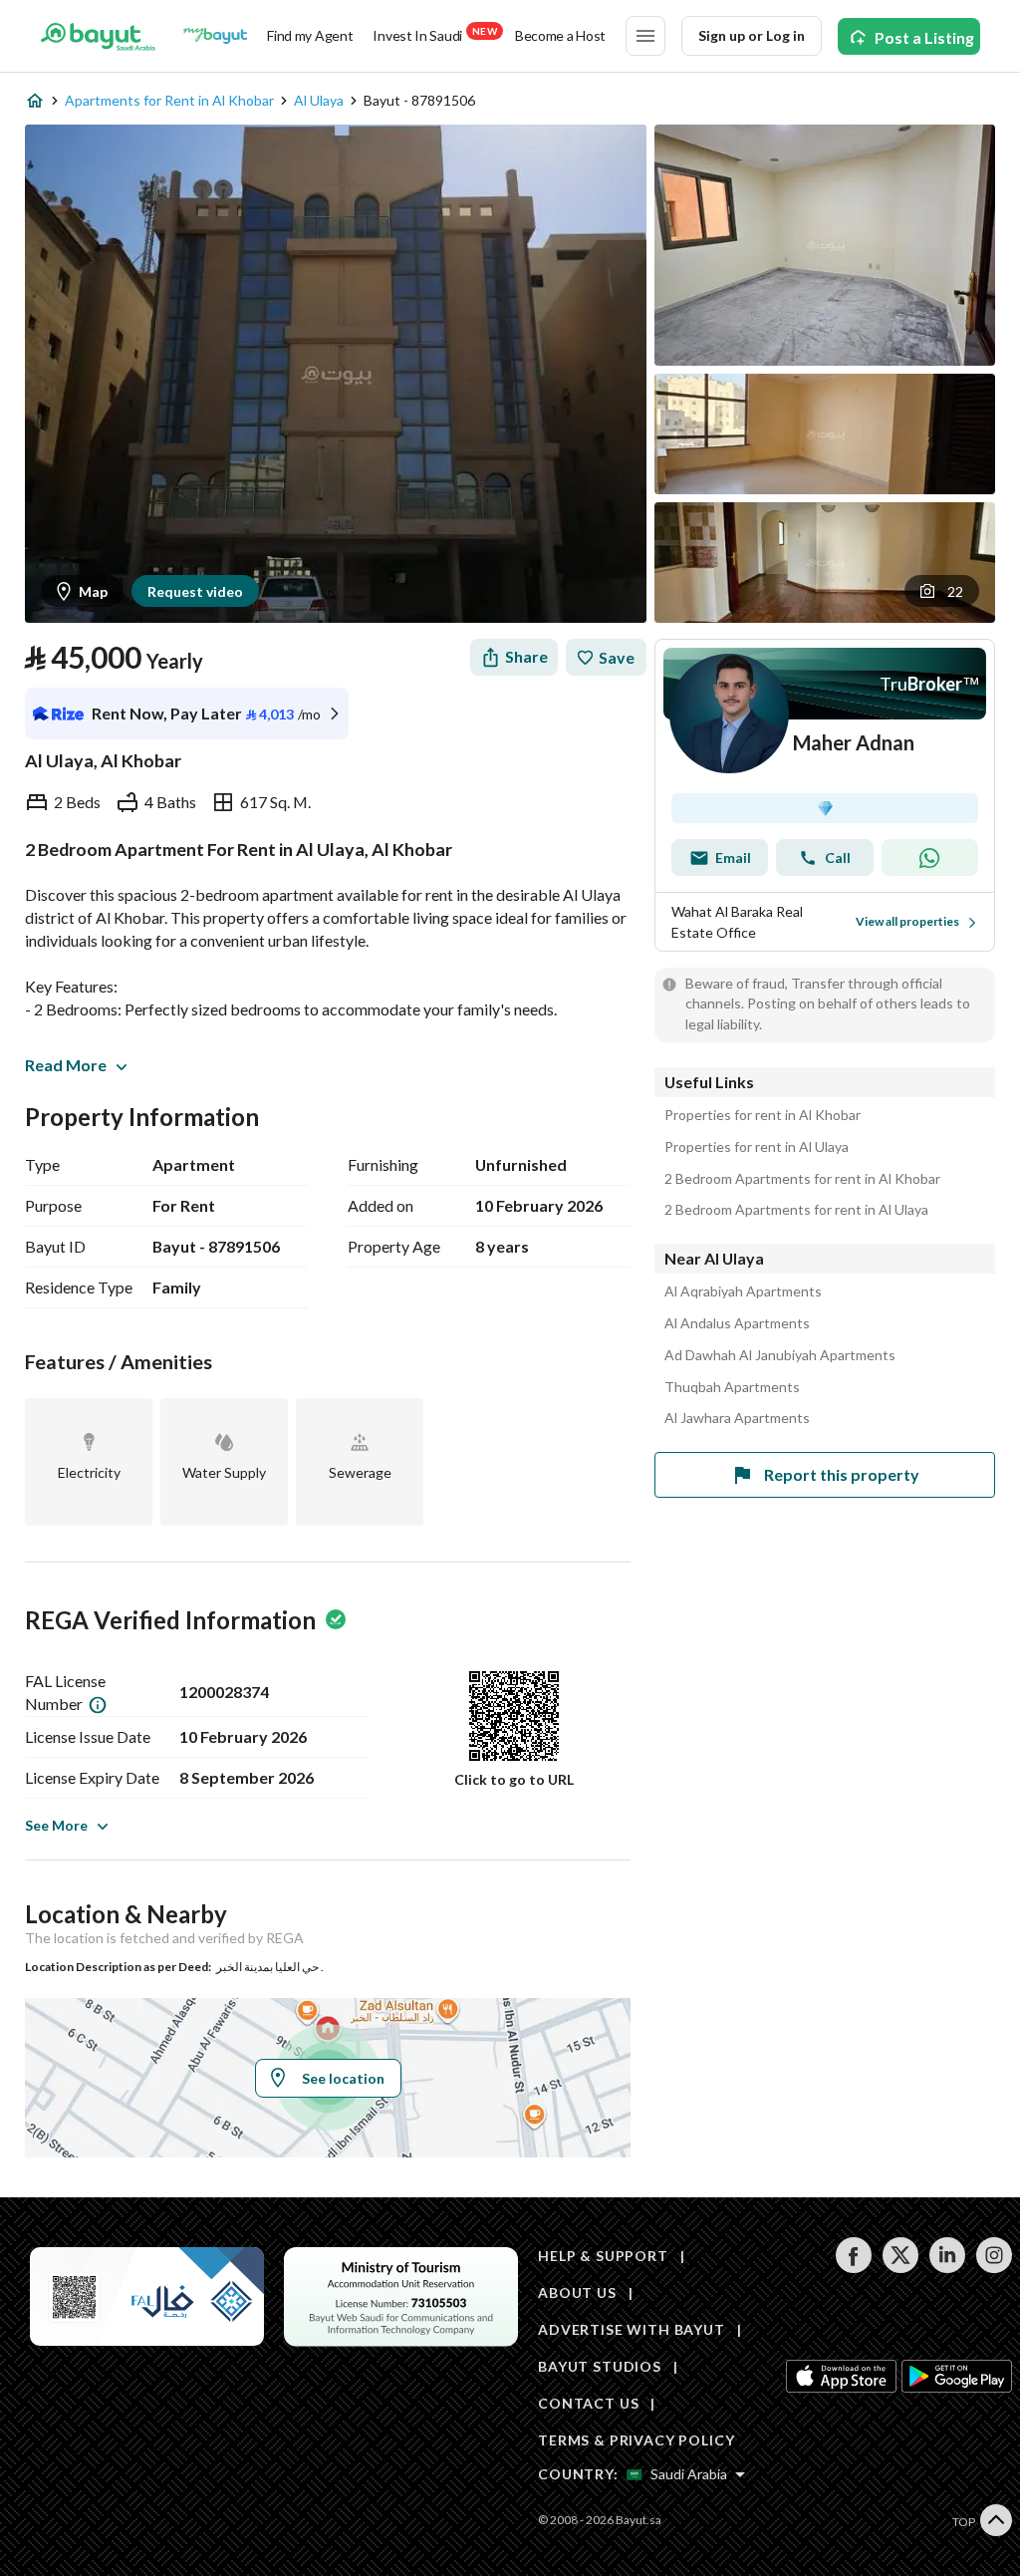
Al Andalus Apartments (737, 1323)
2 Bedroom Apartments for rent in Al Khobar (802, 1179)
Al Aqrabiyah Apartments (743, 1291)
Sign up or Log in (752, 35)
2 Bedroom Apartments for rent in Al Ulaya (796, 1210)
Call (838, 858)
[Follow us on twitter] (900, 2268)
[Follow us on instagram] (994, 2268)
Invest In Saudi (434, 34)
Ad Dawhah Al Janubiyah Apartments (780, 1355)
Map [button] (93, 591)
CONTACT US (588, 2403)
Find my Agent (310, 35)
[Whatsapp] (930, 858)
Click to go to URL (514, 1779)
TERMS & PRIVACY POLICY (636, 2440)
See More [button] (56, 1825)
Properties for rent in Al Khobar (763, 1115)
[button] (942, 591)
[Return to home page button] (98, 36)
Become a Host (560, 35)
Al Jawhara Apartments (737, 1418)
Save (617, 657)
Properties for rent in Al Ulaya (757, 1147)
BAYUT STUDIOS (600, 2366)
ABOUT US (577, 2292)
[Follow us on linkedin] (947, 2268)
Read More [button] (66, 1065)
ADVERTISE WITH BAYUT (632, 2329)
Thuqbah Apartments (732, 1387)
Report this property (842, 1474)
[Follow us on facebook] (853, 2268)
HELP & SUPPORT (603, 2256)
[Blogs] (215, 36)
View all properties (907, 921)
